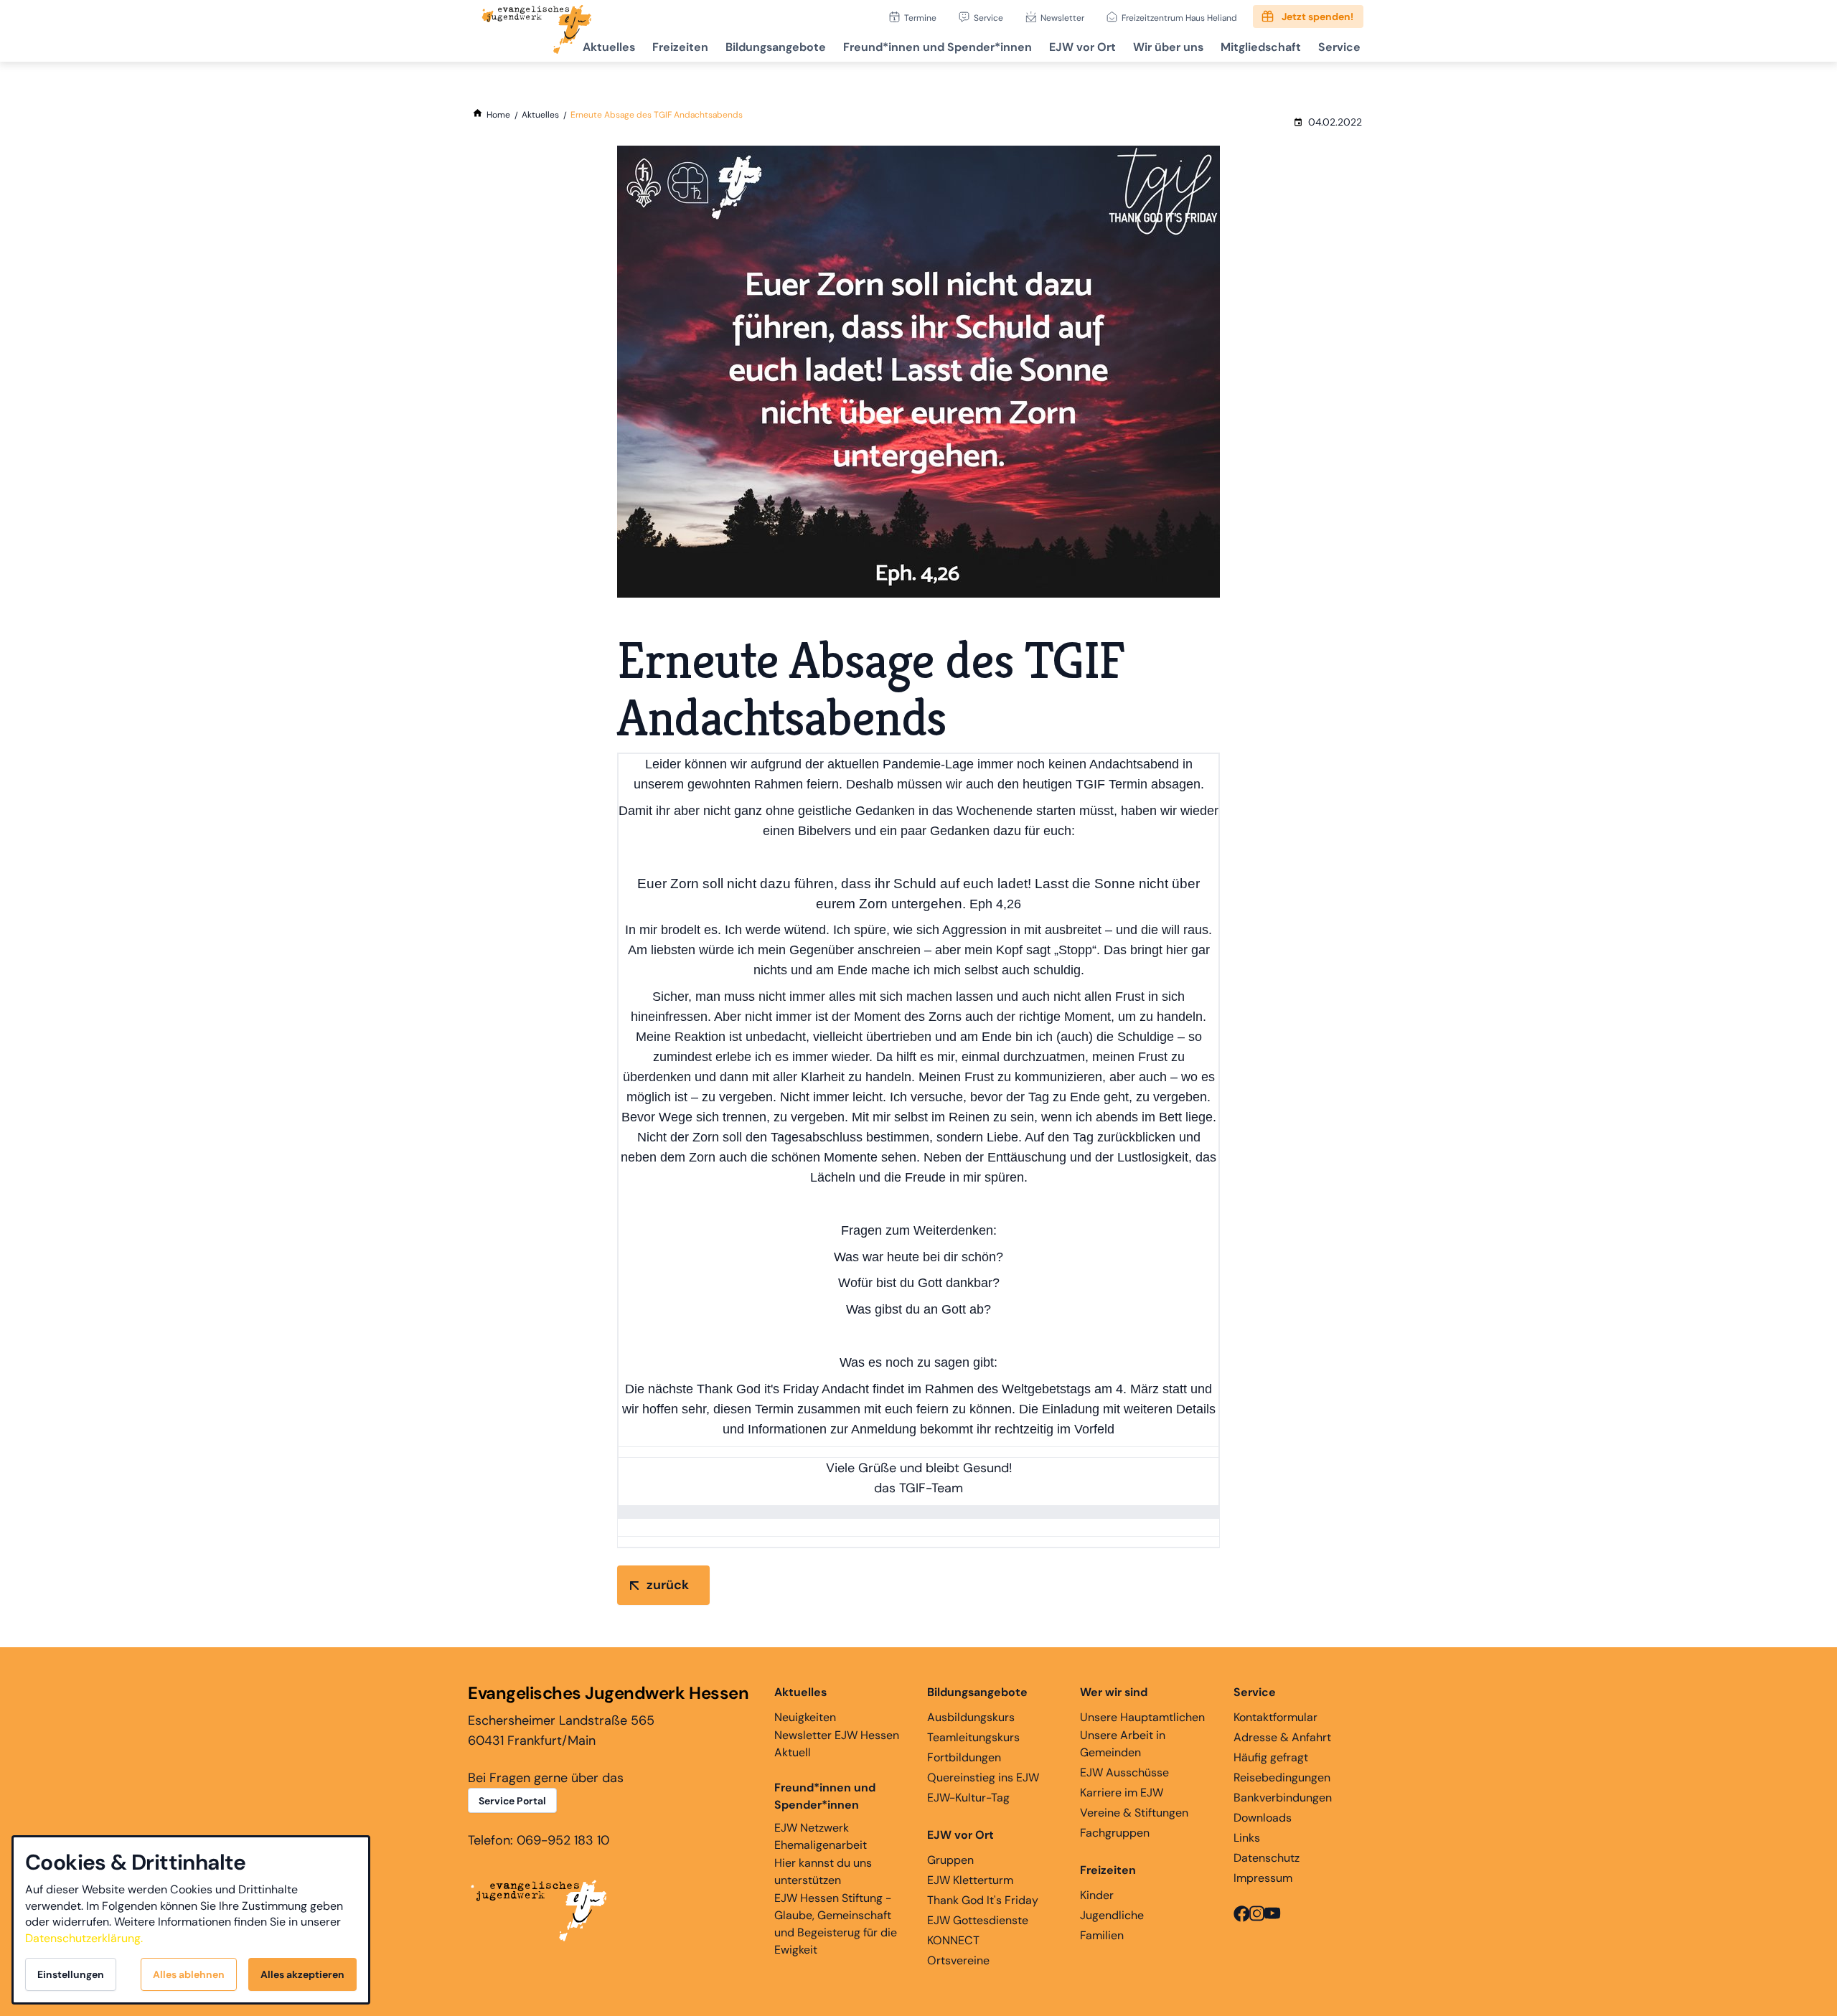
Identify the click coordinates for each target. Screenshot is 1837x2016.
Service (988, 18)
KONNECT (953, 1940)
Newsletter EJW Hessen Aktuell (837, 1744)
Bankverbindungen (1283, 1798)
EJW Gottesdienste (978, 1920)
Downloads (1263, 1818)
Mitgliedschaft (1261, 47)
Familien (1102, 1935)
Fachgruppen (1115, 1833)
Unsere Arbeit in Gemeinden (1123, 1744)
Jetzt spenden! (1317, 17)
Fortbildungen (964, 1757)
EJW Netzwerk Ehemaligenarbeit (821, 1836)
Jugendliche (1112, 1915)
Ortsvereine (958, 1960)
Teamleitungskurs (973, 1737)
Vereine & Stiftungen (1134, 1813)
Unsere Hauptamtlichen (1142, 1717)
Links (1247, 1838)
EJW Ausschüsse (1124, 1772)
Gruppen (950, 1860)
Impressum (1263, 1878)
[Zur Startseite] (537, 31)
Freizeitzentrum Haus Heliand (1179, 18)
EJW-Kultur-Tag (968, 1798)
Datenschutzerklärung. (84, 1938)
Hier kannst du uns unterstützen (823, 1871)
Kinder (1097, 1895)
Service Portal (512, 1801)
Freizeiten (680, 47)
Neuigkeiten (805, 1717)
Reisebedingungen (1282, 1777)
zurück (668, 1585)
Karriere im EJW (1122, 1793)
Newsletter (1062, 18)
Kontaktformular (1275, 1717)
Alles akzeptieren (302, 1974)
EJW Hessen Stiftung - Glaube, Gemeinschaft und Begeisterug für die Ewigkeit (836, 1924)
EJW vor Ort (1082, 47)
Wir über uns (1168, 47)
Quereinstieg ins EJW (983, 1777)
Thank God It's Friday (983, 1900)
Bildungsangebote (776, 47)
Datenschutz (1267, 1858)
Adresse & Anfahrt (1282, 1737)
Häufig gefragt (1271, 1757)
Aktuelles (609, 47)
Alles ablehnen (189, 1974)
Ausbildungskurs (971, 1717)
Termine (920, 18)
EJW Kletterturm (970, 1880)
